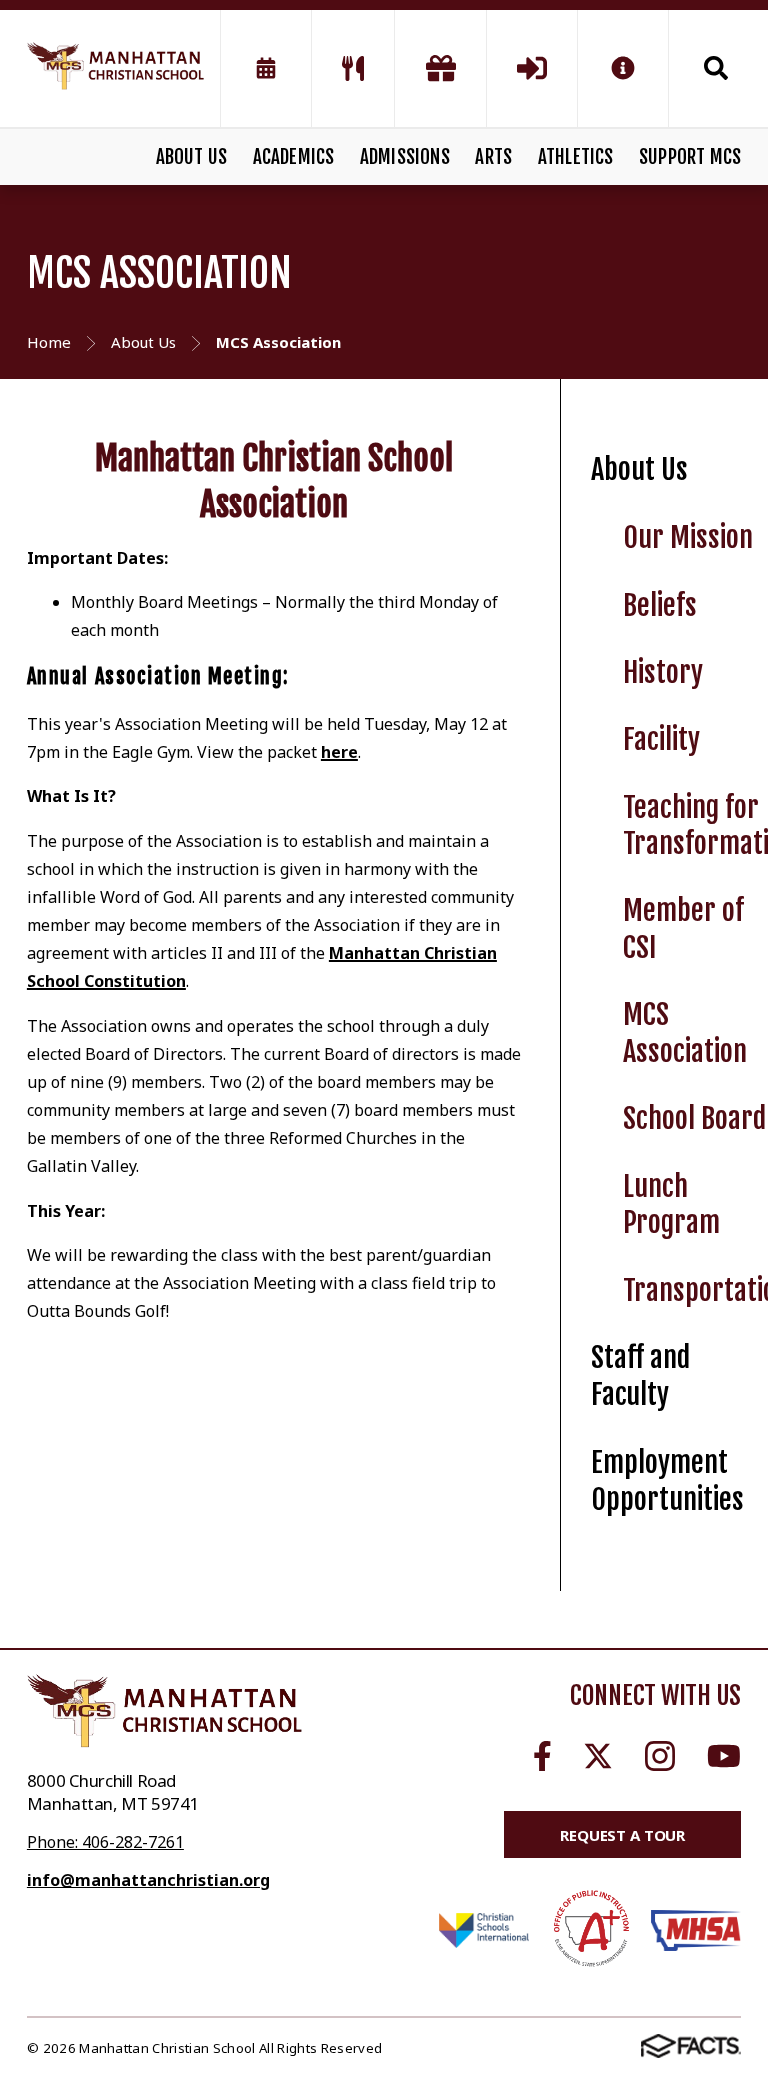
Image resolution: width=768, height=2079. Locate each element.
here (339, 752)
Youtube (724, 1756)
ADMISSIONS (405, 157)
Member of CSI (683, 929)
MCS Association (685, 1033)
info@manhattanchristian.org (148, 1880)
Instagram (660, 1756)
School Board (694, 1118)
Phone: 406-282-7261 (105, 1842)
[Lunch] (353, 68)
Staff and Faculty (640, 1376)
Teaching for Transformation (695, 826)
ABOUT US (192, 157)
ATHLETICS (576, 157)
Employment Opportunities (667, 1481)
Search (705, 68)
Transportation (695, 1290)
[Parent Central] (532, 68)
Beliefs (660, 605)
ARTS (493, 157)
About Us (639, 469)
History (663, 672)
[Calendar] (266, 68)
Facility (661, 739)
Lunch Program (671, 1205)
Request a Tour (622, 1835)
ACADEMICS (294, 157)
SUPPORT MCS (690, 157)
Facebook (542, 1756)
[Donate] (440, 68)
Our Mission (688, 537)
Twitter (598, 1756)
